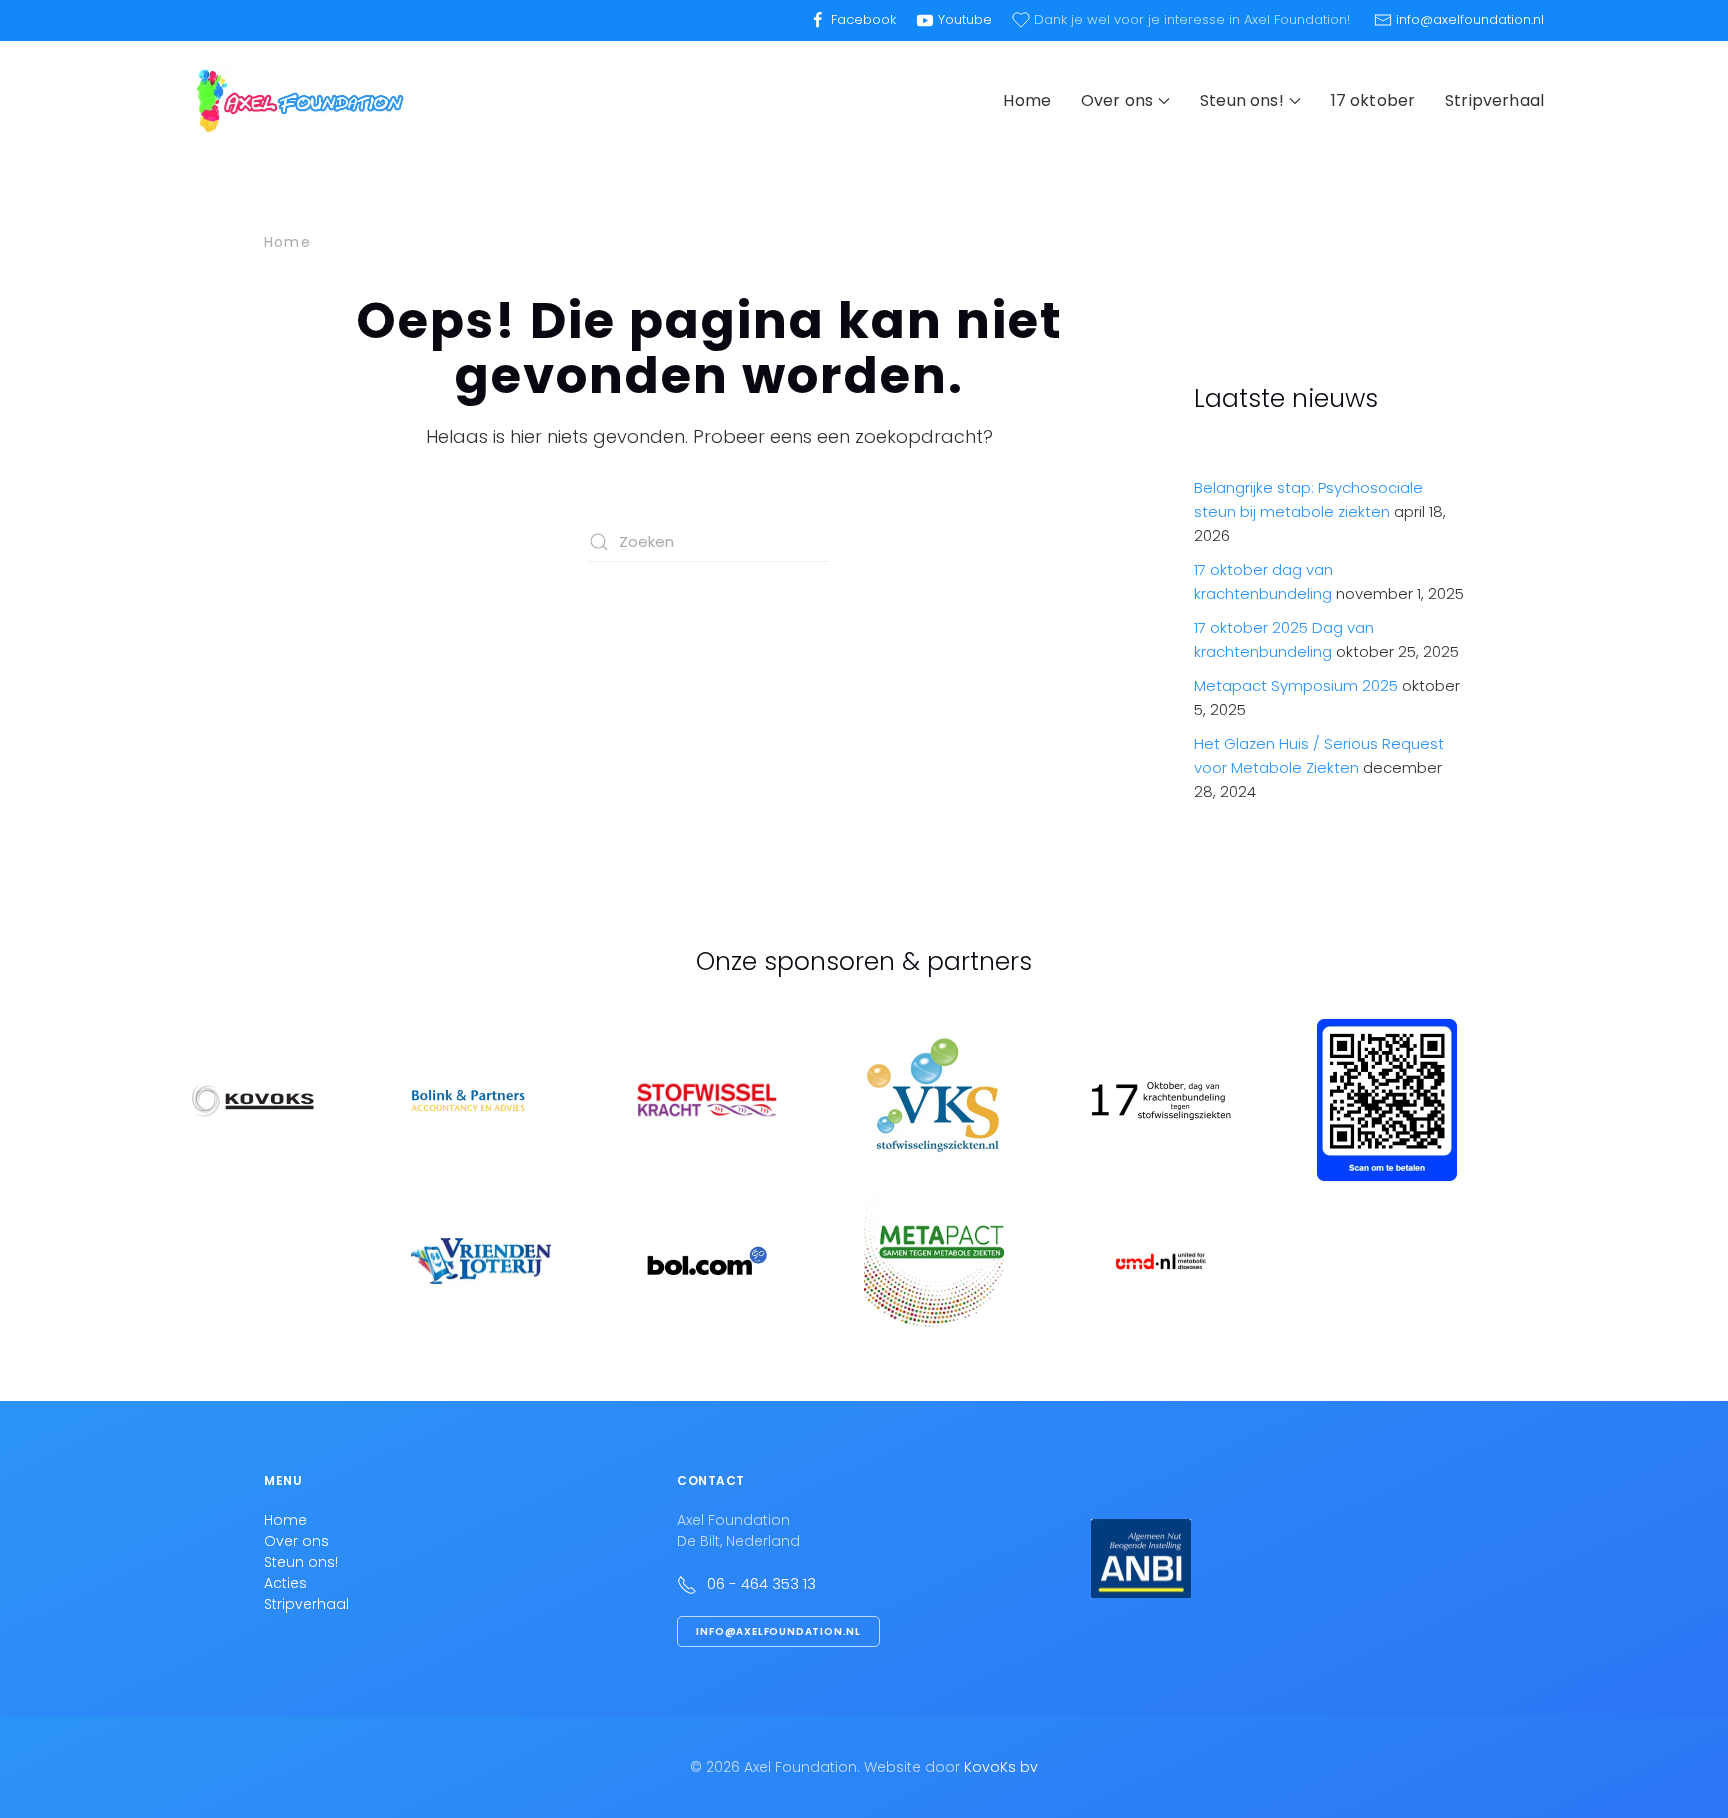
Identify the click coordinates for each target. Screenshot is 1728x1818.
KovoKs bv (1001, 1767)
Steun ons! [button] (1242, 100)
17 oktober (1373, 100)
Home (1027, 100)
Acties (285, 1583)
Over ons (296, 1541)
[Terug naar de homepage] (299, 101)
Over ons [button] (1117, 100)
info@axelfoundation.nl (778, 1631)
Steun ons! (301, 1562)
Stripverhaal (1494, 100)
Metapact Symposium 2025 (1296, 685)
